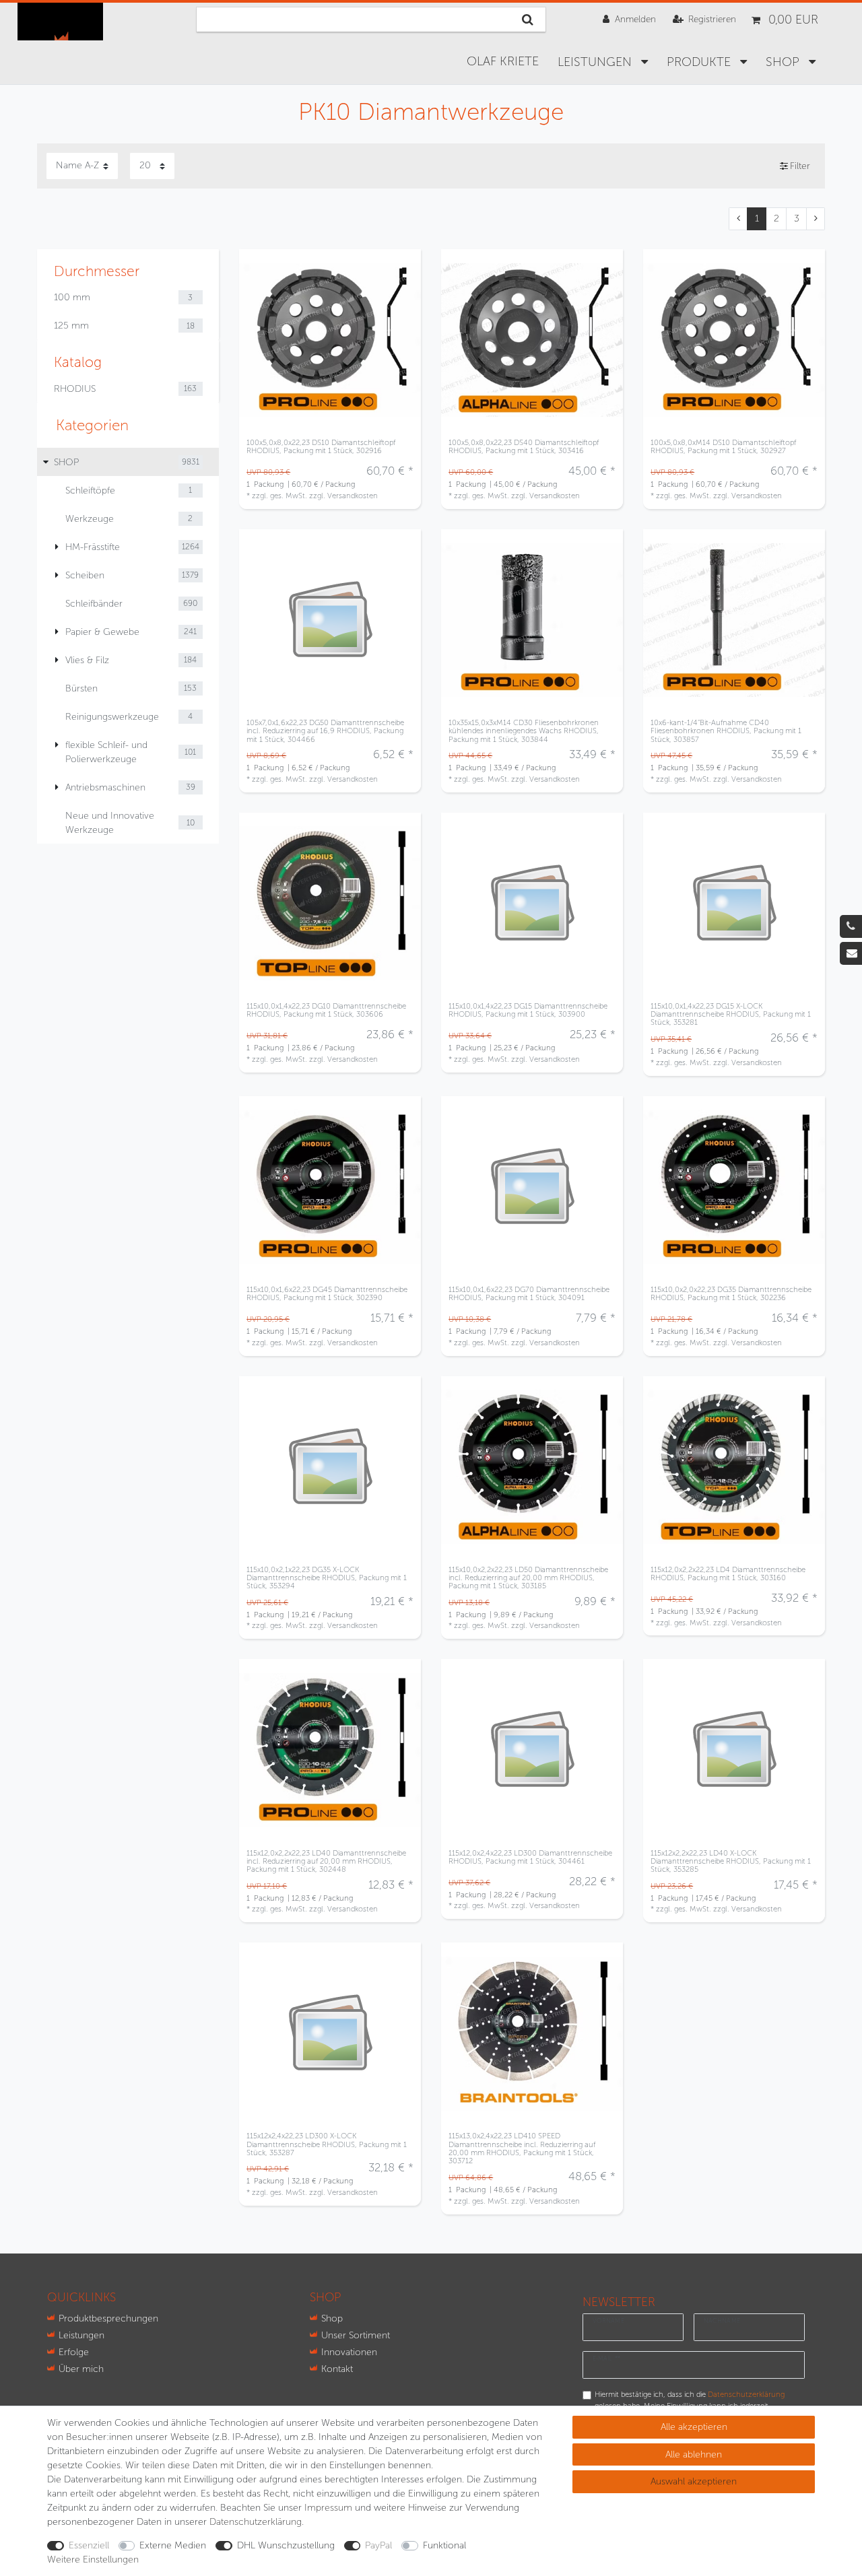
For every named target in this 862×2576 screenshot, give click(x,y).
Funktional (444, 2545)
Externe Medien (173, 2545)
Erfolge (74, 2352)
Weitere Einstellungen (93, 2560)
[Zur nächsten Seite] (816, 219)
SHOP (784, 62)
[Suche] (528, 20)
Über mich (81, 2369)
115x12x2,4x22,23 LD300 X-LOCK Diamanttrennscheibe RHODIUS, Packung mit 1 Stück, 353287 (327, 2144)
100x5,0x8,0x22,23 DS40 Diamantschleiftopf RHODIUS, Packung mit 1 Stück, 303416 (524, 447)
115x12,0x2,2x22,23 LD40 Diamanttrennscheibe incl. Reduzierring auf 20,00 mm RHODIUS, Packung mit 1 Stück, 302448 (326, 1861)
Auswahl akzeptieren (694, 2481)
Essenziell (89, 2545)
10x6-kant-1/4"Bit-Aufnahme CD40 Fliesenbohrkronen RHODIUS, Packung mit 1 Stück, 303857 (726, 731)
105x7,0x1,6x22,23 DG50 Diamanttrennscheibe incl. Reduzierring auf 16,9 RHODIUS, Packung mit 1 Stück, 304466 (325, 731)
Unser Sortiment (356, 2335)
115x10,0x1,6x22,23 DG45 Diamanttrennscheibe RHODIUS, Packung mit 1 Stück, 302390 (327, 1294)
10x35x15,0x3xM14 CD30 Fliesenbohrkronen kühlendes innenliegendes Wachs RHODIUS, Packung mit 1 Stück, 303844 (524, 731)
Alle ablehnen (694, 2454)
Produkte (700, 62)
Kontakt (337, 2369)
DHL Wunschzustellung (286, 2545)
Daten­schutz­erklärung (256, 2522)
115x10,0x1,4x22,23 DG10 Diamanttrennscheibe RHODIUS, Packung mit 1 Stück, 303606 (326, 1010)
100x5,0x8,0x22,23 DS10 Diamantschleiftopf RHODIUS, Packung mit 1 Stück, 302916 (321, 447)
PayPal (378, 2545)
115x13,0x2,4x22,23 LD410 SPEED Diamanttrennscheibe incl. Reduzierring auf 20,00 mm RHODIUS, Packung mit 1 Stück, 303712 (522, 2148)
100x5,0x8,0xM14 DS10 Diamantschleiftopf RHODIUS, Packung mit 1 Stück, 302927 (723, 447)
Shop (332, 2318)
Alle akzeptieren (694, 2427)
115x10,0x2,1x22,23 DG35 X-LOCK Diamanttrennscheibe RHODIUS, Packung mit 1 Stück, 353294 (327, 1578)
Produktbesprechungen (108, 2318)
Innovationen (349, 2352)
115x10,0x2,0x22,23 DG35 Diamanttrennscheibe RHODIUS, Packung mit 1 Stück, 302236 (731, 1294)
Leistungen (596, 62)
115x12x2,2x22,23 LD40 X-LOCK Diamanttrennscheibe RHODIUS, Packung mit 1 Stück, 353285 (731, 1861)
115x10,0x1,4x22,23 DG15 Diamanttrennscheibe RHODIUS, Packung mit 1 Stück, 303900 (528, 1010)
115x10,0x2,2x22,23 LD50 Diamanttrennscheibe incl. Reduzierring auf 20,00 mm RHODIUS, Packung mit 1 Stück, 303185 (528, 1578)
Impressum (328, 2508)
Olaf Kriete (503, 61)
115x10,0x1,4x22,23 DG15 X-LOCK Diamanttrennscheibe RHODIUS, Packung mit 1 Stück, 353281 (731, 1014)
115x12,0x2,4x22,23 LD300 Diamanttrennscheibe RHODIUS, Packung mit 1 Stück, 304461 (530, 1857)
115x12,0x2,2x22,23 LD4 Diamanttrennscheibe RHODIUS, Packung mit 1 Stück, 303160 (728, 1574)
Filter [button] (800, 166)
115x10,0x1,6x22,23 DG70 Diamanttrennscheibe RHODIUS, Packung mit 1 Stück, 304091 (529, 1294)
